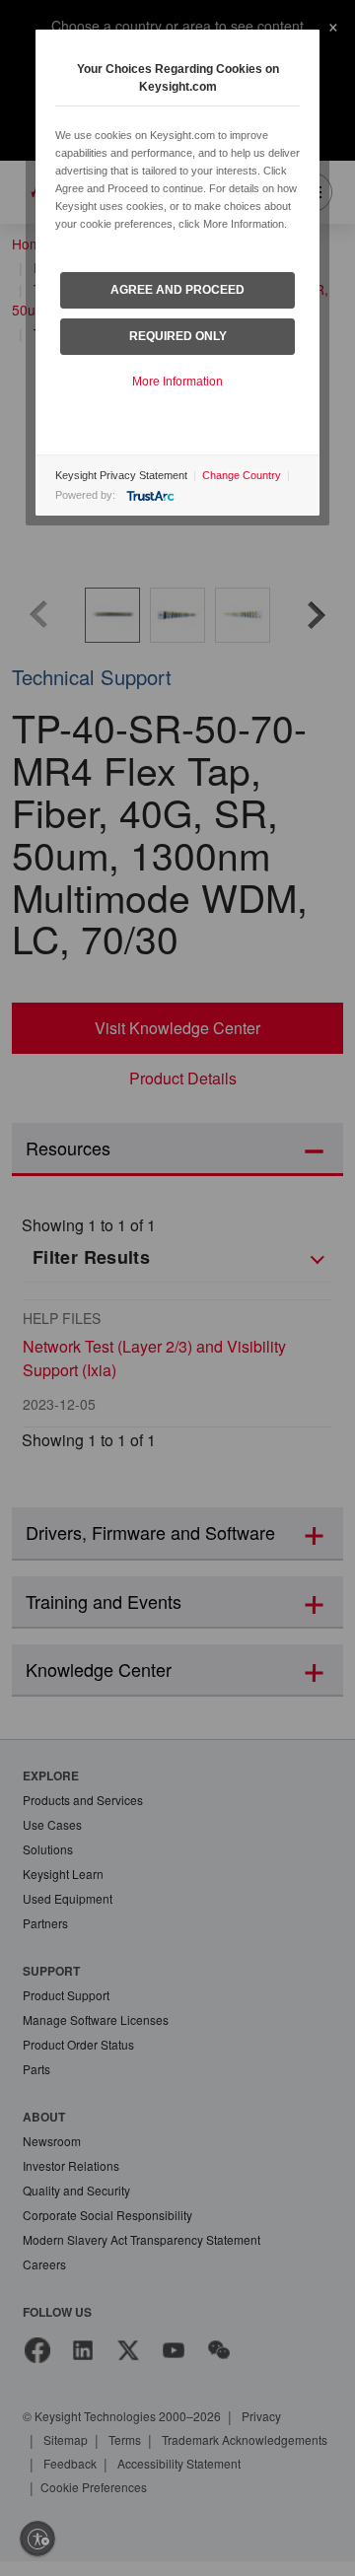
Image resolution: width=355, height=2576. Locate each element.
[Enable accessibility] (37, 2539)
